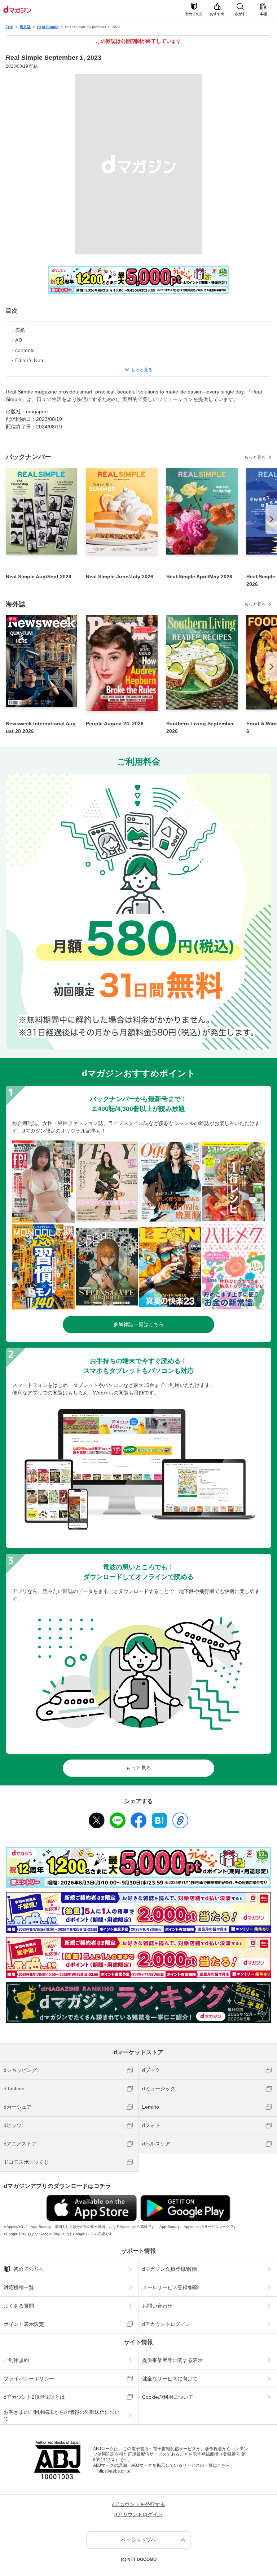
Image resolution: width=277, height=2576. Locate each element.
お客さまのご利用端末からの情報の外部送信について (62, 2415)
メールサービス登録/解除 (171, 2287)
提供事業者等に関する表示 (172, 2360)
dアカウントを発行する (138, 2504)
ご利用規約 (16, 2360)
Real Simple (48, 27)
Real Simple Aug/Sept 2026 (39, 577)
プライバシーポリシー (29, 2379)
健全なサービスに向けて (170, 2379)
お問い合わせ (157, 2306)
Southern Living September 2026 (200, 727)
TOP (10, 27)
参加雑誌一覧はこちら (138, 1324)
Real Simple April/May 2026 (199, 577)
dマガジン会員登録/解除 (170, 2269)
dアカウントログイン (166, 2324)
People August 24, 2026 (115, 724)
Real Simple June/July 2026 (120, 577)
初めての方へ (28, 2269)
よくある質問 (19, 2306)
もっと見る (255, 457)
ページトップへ (138, 2540)
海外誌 (25, 27)
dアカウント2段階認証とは (34, 2397)
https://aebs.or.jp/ (114, 2471)
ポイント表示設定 (24, 2324)
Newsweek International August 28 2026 (41, 727)
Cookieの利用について (168, 2397)
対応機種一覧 (19, 2287)
